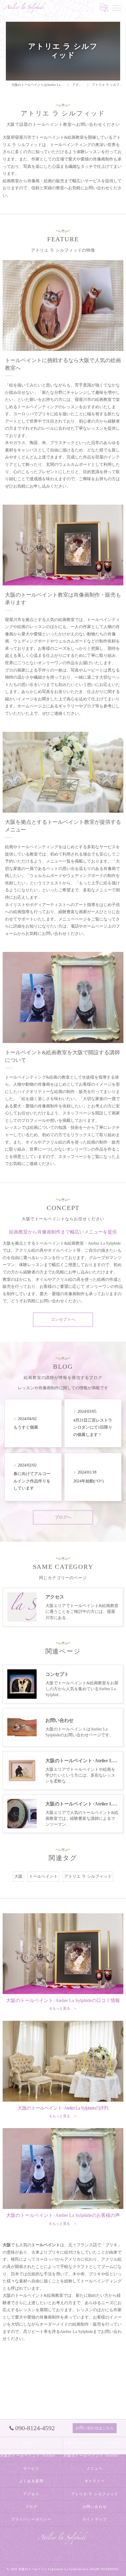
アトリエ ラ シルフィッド (88, 1876)
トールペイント (43, 1876)
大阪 (18, 1876)
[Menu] (117, 8)
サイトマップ (95, 2519)
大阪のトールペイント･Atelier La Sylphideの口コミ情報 (95, 2443)
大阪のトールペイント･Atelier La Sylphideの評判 (31, 2456)
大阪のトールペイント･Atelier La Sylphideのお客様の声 (95, 2456)
